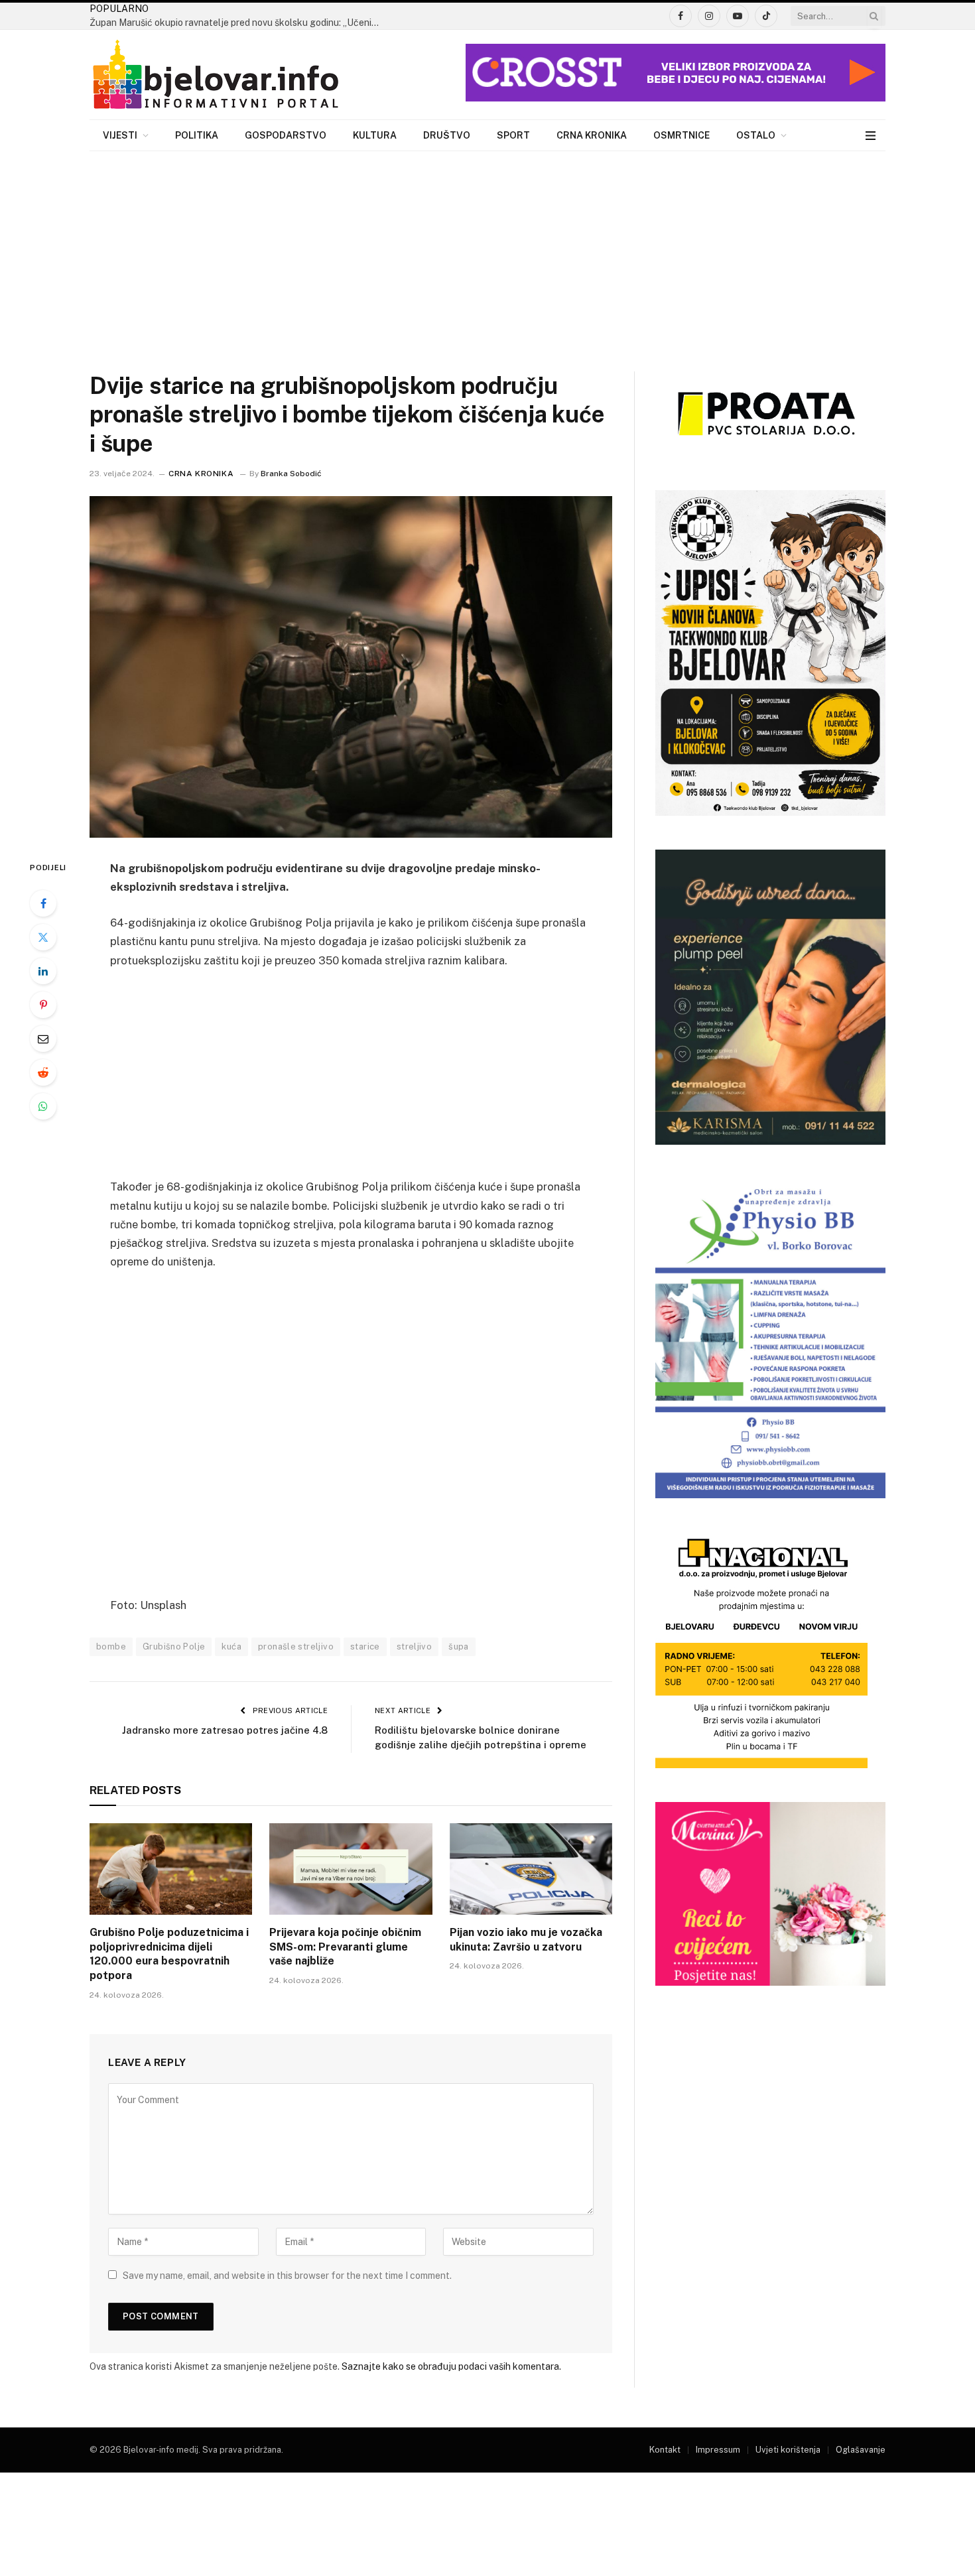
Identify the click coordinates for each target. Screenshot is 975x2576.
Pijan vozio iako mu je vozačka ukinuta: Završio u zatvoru (526, 1940)
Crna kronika (592, 135)
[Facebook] (43, 903)
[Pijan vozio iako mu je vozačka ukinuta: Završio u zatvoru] (531, 1869)
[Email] (43, 1039)
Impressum (718, 2450)
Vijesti (120, 135)
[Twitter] (43, 937)
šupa (459, 1646)
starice (365, 1646)
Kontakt (665, 2450)
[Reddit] (43, 1072)
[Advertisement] (487, 251)
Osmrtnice (682, 135)
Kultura (375, 135)
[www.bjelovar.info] (216, 75)
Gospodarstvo (286, 135)
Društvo (447, 135)
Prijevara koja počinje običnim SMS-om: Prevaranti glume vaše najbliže (345, 1947)
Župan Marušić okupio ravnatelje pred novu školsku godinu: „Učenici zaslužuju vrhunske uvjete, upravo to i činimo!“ (239, 23)
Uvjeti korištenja (788, 2450)
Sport (513, 135)
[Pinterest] (43, 1005)
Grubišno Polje (174, 1646)
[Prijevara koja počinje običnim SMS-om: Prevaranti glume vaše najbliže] (351, 1869)
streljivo (415, 1646)
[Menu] (871, 136)
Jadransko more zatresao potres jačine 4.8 (225, 1730)
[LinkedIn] (43, 971)
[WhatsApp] (43, 1106)
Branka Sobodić (291, 474)
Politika (197, 135)
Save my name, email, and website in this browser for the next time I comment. (287, 2276)
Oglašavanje (861, 2450)
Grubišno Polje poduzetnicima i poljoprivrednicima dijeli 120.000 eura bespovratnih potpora (169, 1954)
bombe (111, 1646)
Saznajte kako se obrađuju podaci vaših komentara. (451, 2366)
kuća (231, 1646)
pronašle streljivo (296, 1646)
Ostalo (756, 135)
